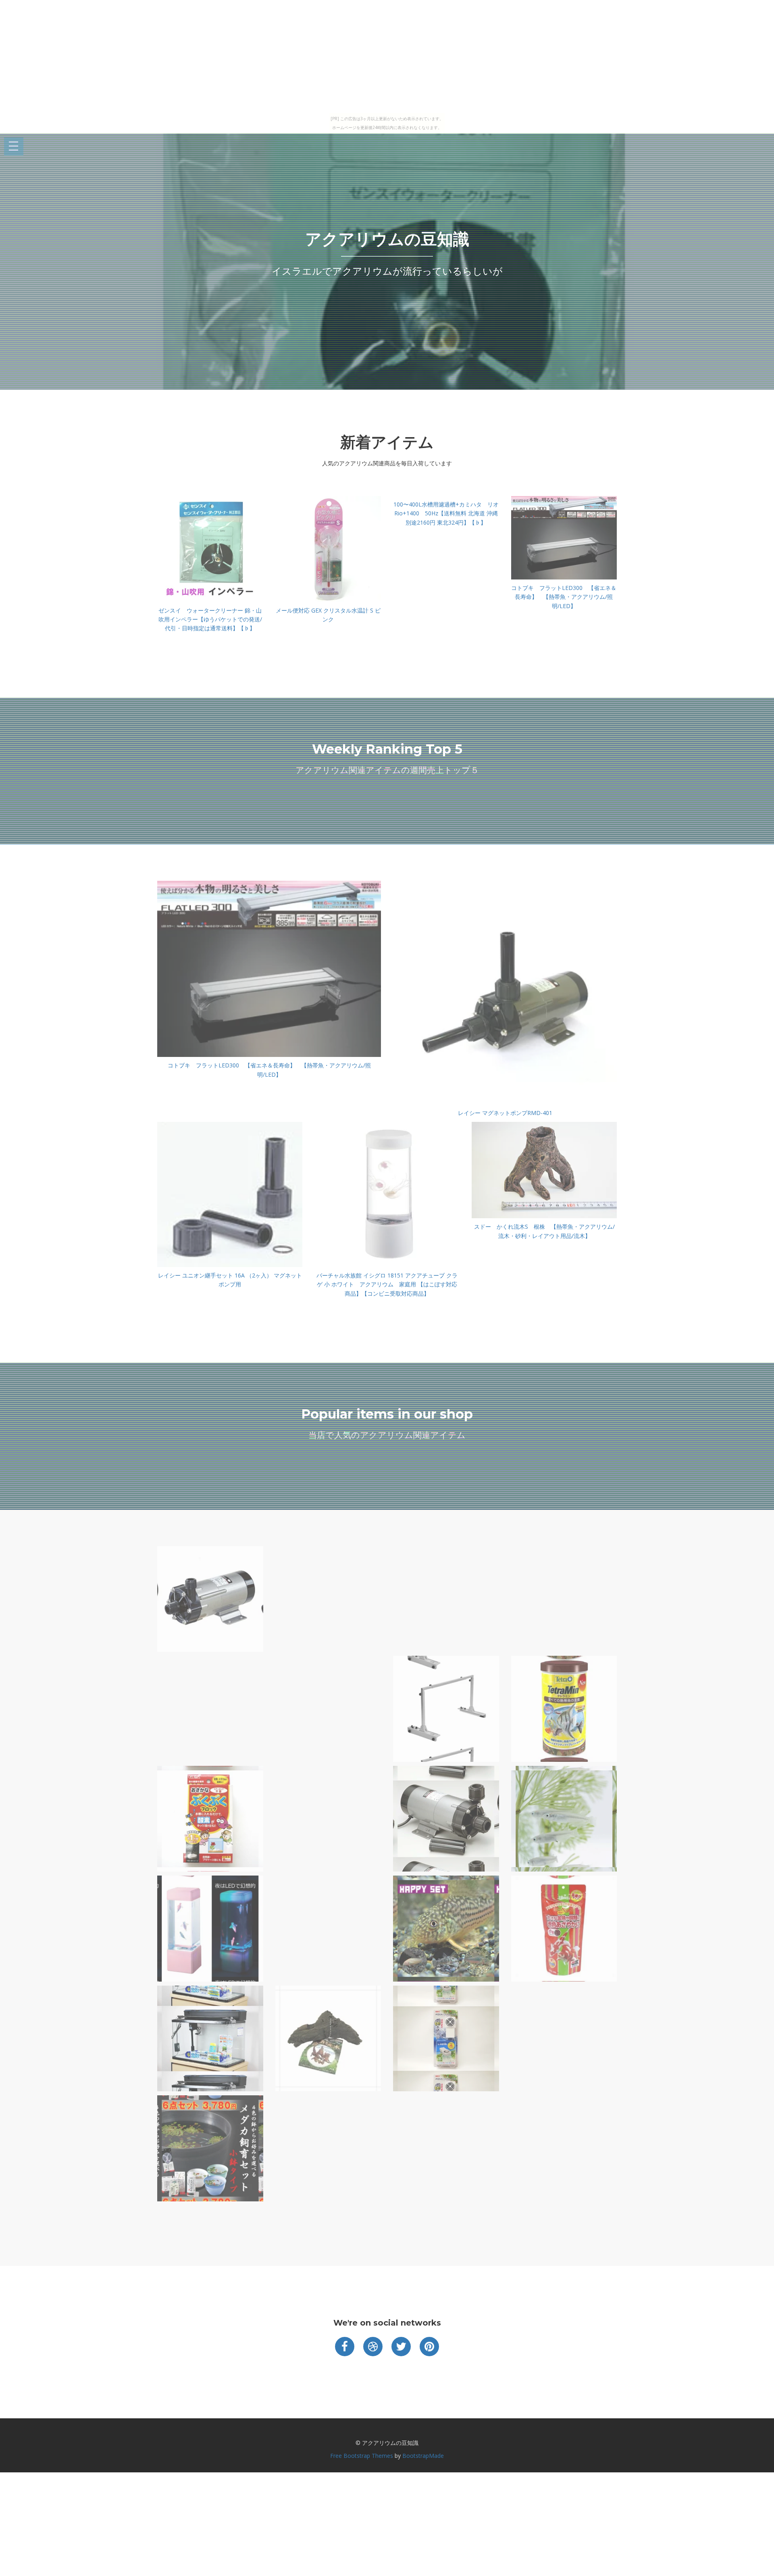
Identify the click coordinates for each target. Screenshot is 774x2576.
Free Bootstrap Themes (362, 2456)
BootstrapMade (423, 2456)
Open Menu (14, 147)
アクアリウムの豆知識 (387, 239)
